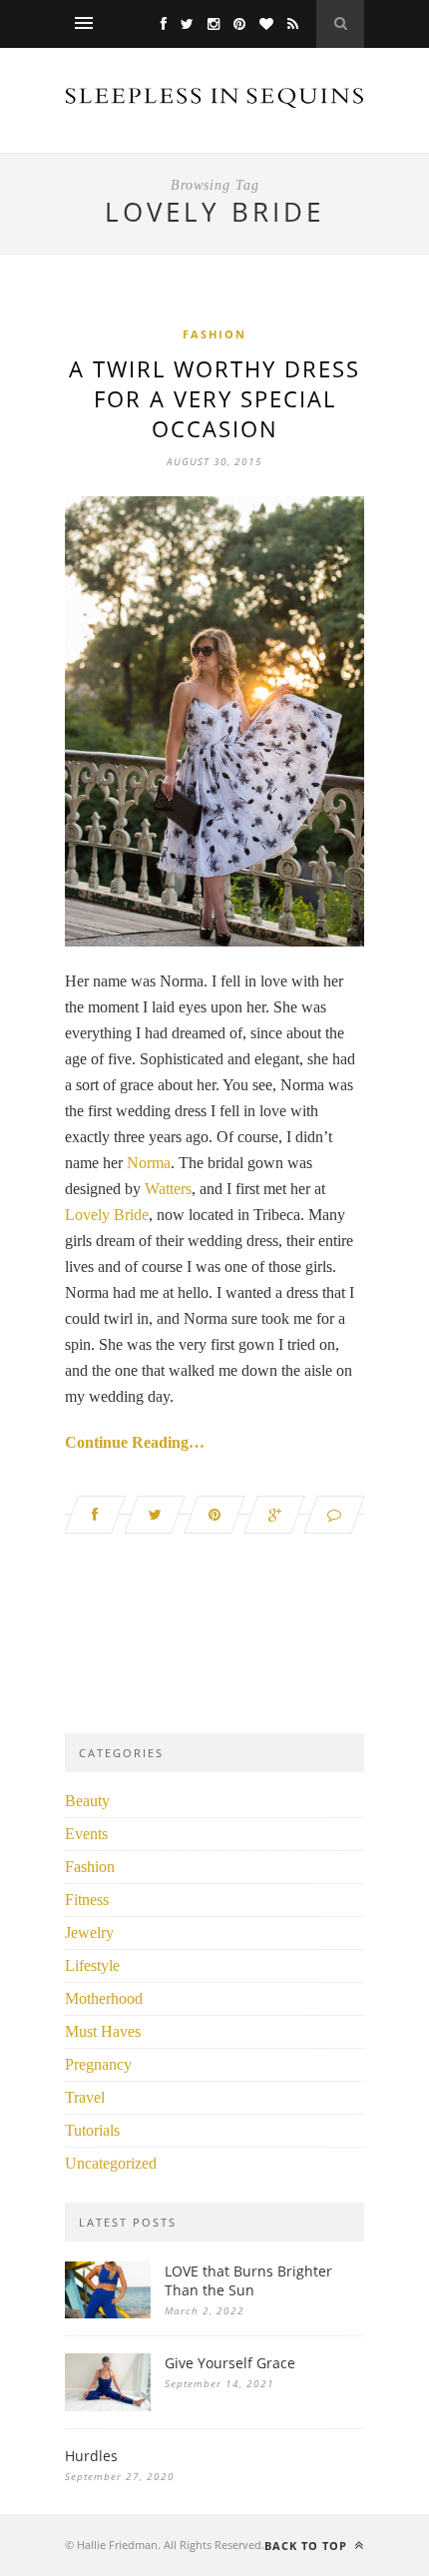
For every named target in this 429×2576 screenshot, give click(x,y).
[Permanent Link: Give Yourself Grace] (108, 2406)
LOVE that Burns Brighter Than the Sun (248, 2280)
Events (86, 1834)
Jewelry (89, 1932)
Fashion (214, 334)
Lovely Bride (107, 1215)
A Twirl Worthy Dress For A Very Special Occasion (214, 398)
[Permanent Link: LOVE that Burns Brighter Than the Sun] (108, 2313)
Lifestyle (92, 1965)
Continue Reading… (135, 1442)
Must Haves (103, 2031)
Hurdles (91, 2456)
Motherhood (104, 1998)
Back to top (308, 2546)
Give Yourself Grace (230, 2363)
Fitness (87, 1900)
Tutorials (92, 2130)
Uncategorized (111, 2163)
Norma (149, 1163)
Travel (85, 2097)
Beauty (87, 1801)
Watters (168, 1189)
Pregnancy (98, 2064)
